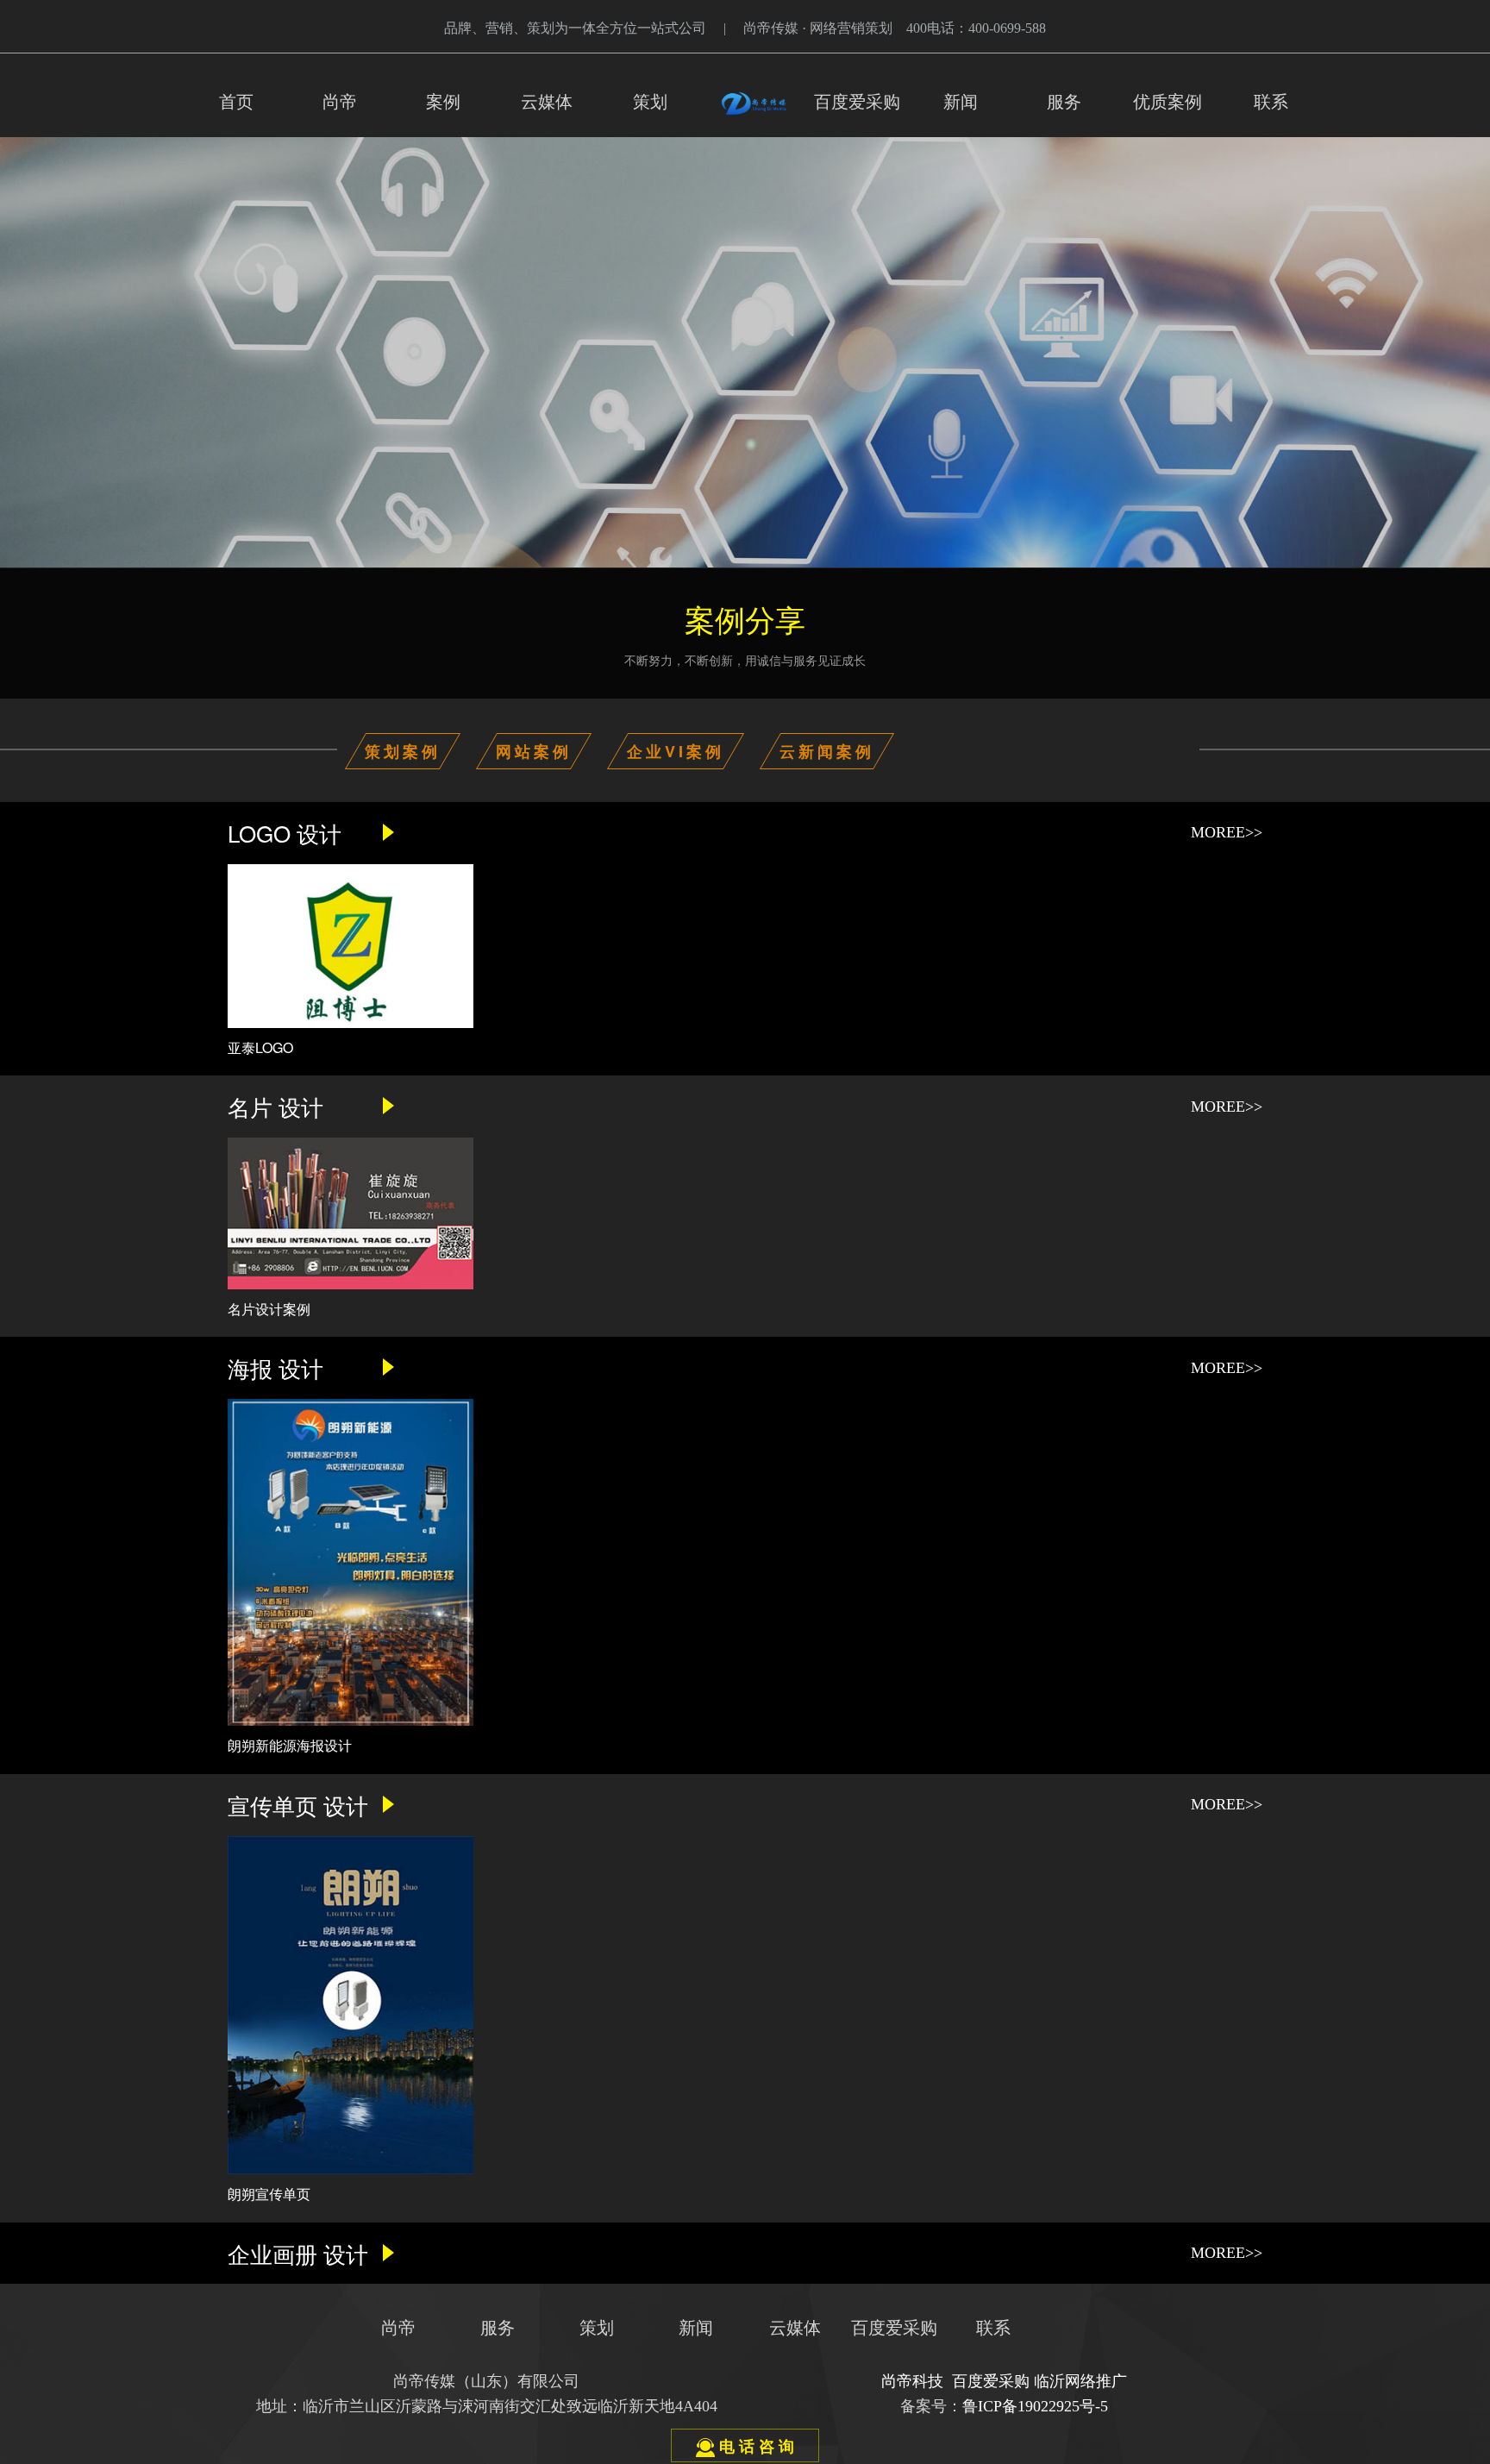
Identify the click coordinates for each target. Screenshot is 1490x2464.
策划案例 (403, 751)
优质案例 (1168, 102)
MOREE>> (1227, 832)
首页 (236, 102)
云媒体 (547, 102)
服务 (1064, 102)
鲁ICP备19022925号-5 (1035, 2406)
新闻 (961, 102)
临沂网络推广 (1080, 2381)
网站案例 (534, 751)
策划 (650, 102)
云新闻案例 (827, 751)
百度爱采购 (857, 102)
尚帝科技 (912, 2381)
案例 (443, 102)
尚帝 (340, 102)
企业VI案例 (676, 751)
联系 (1271, 102)
